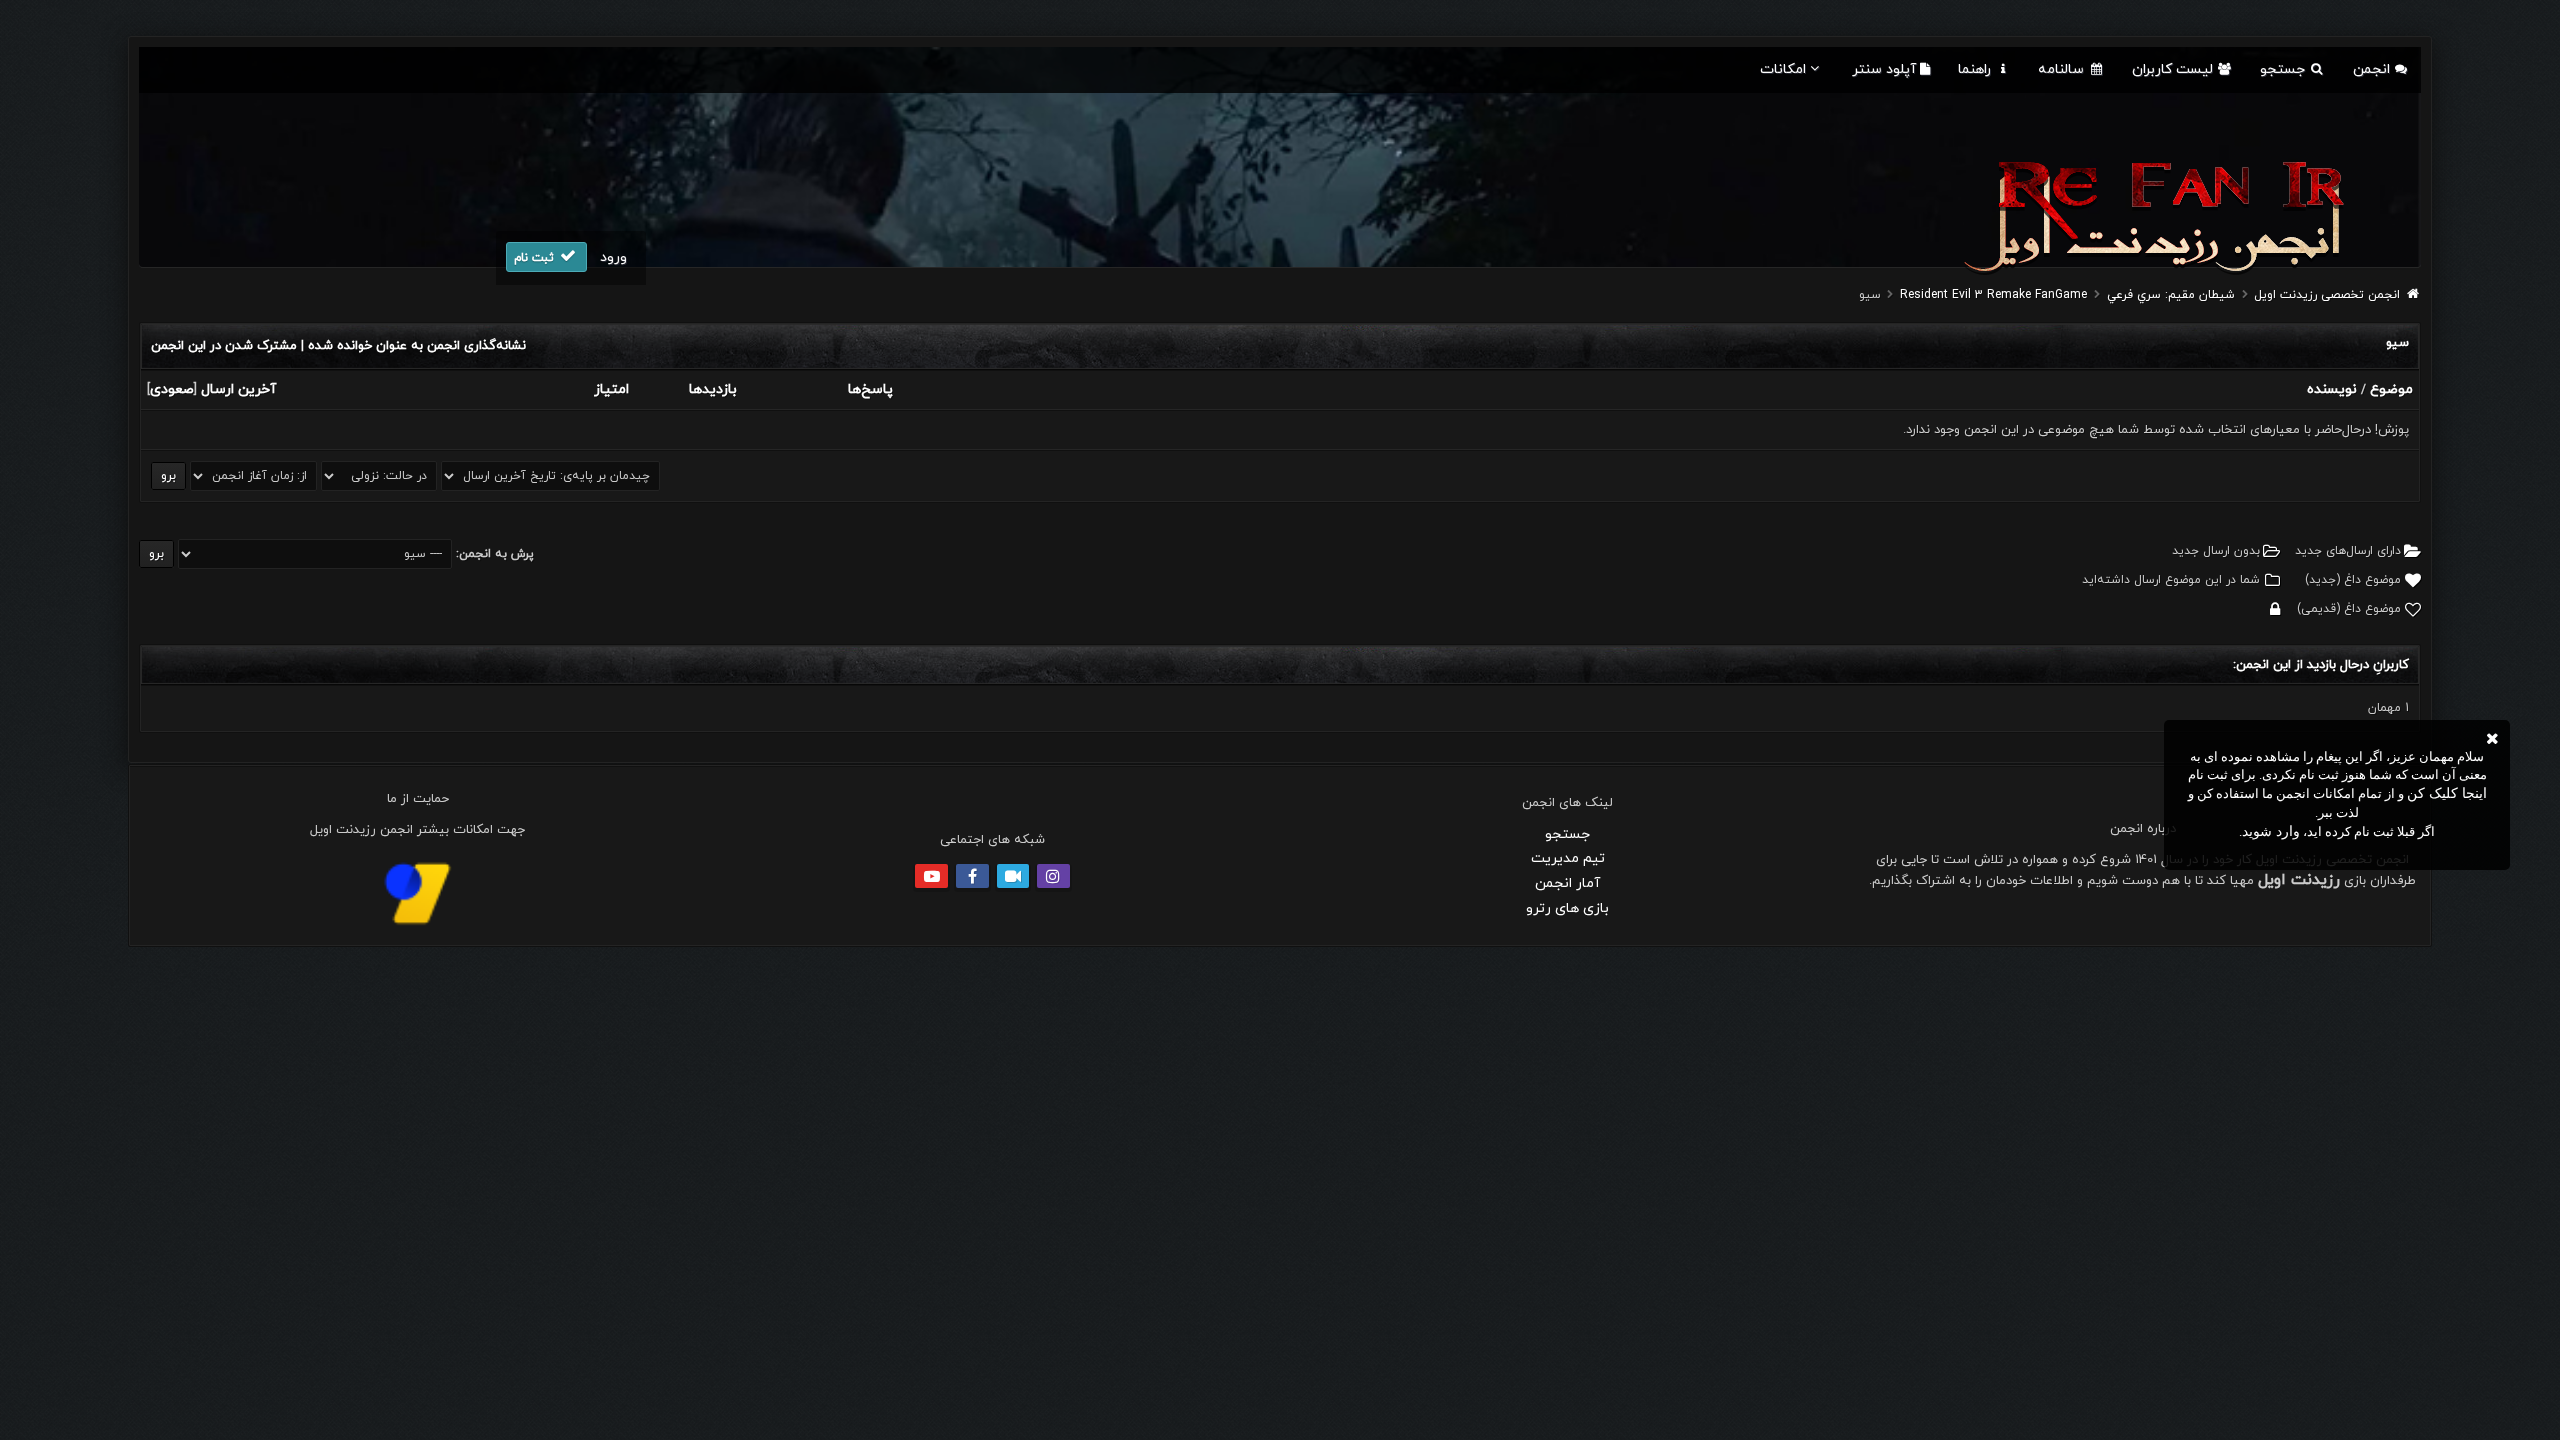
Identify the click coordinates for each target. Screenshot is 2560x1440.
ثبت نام (536, 258)
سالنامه (2063, 69)
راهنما (1976, 69)
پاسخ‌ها (870, 389)
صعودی (172, 389)
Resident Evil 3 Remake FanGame (1993, 295)
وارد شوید (2271, 831)
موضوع (2391, 389)
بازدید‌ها (713, 389)
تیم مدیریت (1568, 858)
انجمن (2373, 69)
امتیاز (611, 389)
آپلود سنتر (1886, 69)
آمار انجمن (1567, 883)
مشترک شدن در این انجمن (224, 346)
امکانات (1783, 69)
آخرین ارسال (238, 389)
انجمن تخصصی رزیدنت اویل (2327, 295)
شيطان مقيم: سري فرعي (2171, 295)
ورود (613, 257)
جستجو (2284, 69)
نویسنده (2332, 389)
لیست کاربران (2174, 69)
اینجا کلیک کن (2447, 793)
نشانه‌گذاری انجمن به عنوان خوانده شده (417, 346)
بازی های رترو (1567, 908)
